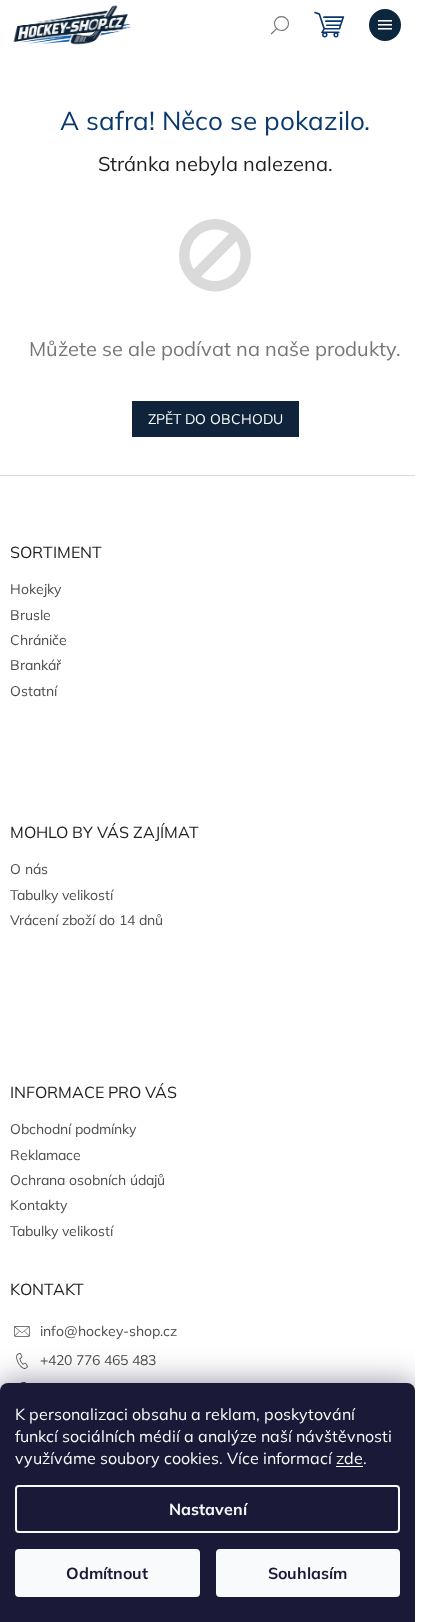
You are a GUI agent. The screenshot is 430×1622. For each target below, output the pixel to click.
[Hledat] (280, 25)
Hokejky (35, 589)
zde (349, 1458)
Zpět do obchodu (215, 419)
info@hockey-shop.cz (108, 1331)
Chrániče (38, 640)
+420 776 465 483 (98, 1360)
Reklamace (45, 1155)
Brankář (35, 665)
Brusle (30, 615)
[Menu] (385, 25)
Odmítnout (107, 1573)
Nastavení (208, 1509)
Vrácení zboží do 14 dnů (86, 920)
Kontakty (38, 1205)
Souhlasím (307, 1573)
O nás (29, 869)
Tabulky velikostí (61, 895)
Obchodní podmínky (73, 1129)
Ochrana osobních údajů (87, 1180)
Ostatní (33, 691)
